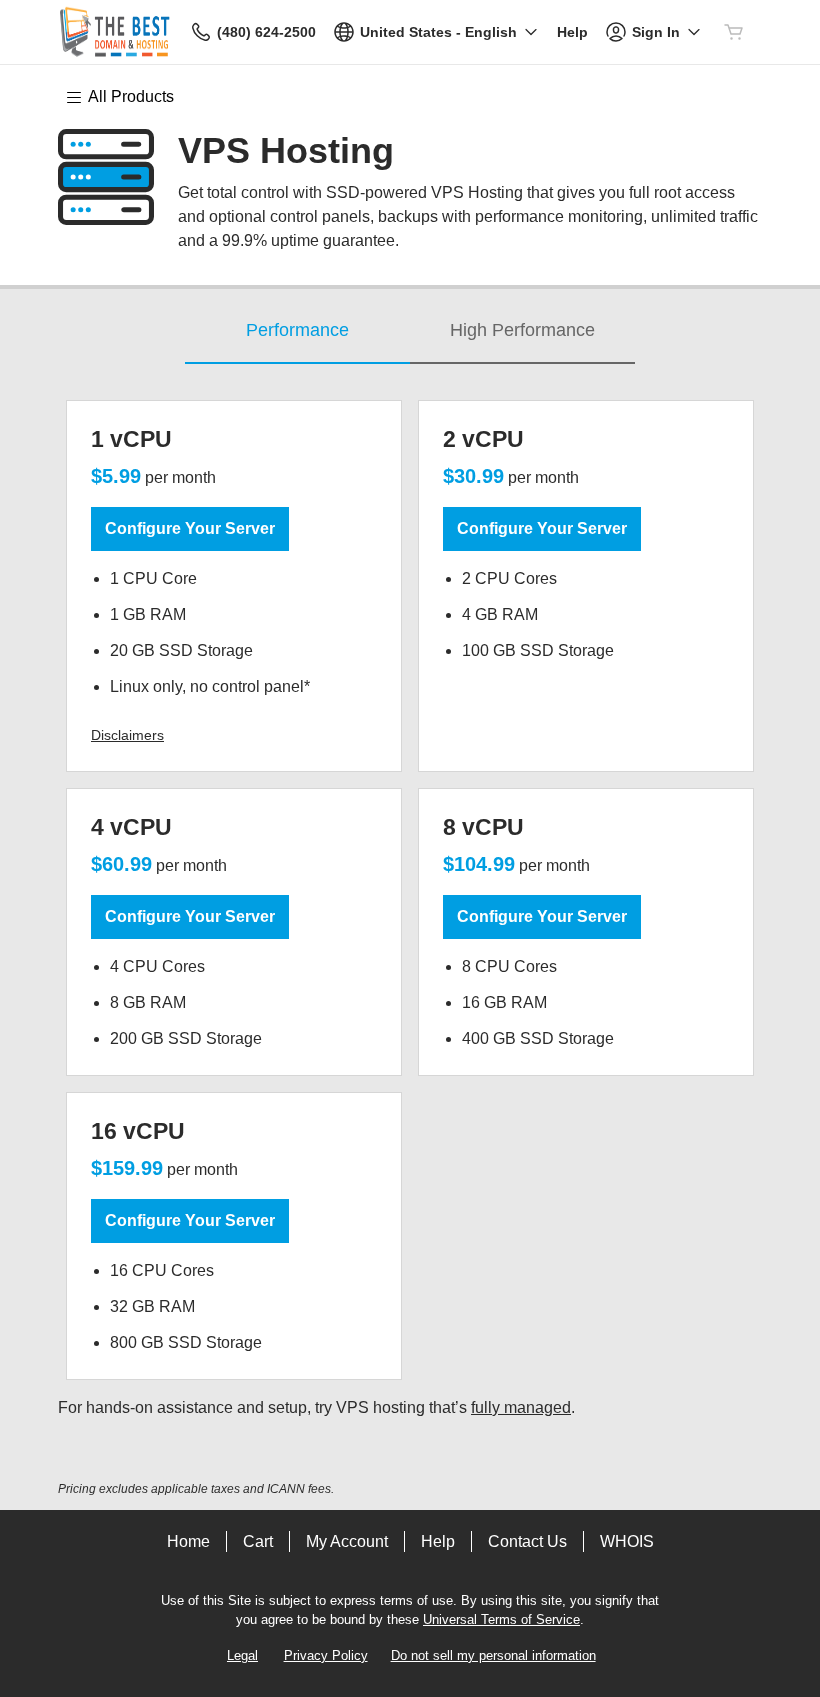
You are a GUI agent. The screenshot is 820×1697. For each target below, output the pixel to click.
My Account (347, 1541)
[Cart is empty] (734, 32)
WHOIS (627, 1541)
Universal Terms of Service (501, 1619)
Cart (258, 1541)
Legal (242, 1655)
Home (188, 1541)
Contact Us (527, 1541)
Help (438, 1541)
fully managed (521, 1407)
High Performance (522, 330)
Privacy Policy (326, 1655)
